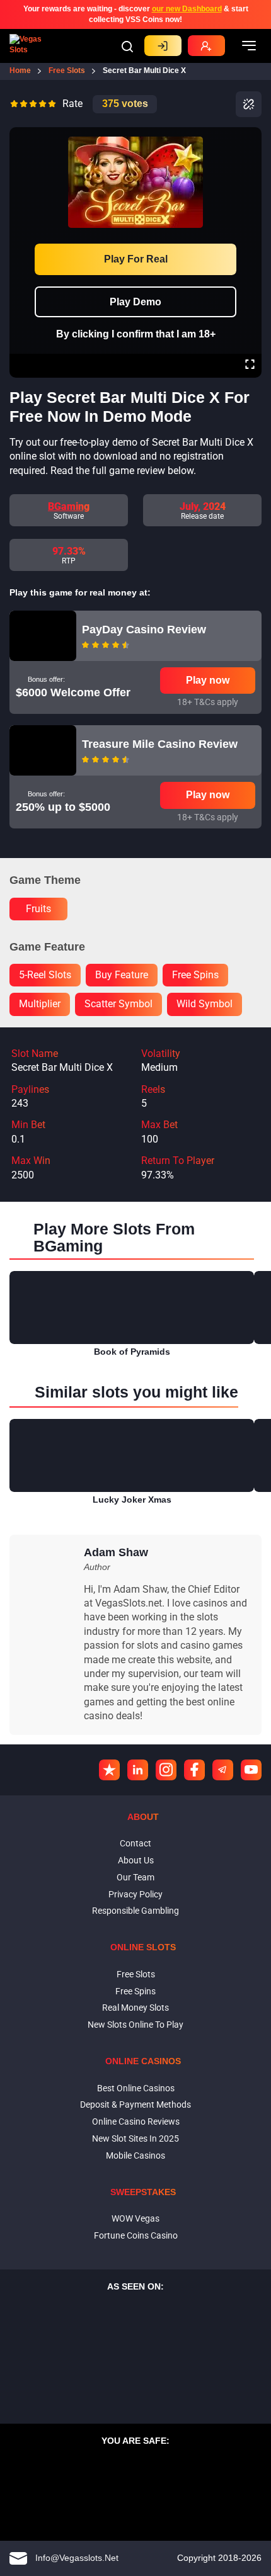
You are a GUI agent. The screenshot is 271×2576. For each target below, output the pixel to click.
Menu (249, 46)
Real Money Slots (135, 2008)
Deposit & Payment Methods (135, 2104)
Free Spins (135, 1991)
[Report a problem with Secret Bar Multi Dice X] (249, 104)
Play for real (136, 259)
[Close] (250, 136)
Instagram (166, 1770)
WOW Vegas (135, 2218)
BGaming (69, 506)
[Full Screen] (250, 366)
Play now (208, 680)
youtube (251, 1770)
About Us (136, 1860)
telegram (223, 1770)
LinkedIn (138, 1770)
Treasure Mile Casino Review (160, 744)
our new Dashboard (187, 9)
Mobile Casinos (135, 2155)
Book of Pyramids (132, 1352)
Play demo (135, 302)
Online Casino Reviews (136, 2121)
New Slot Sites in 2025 (135, 2138)
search (127, 47)
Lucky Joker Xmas (132, 1500)
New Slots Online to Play (135, 2025)
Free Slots (136, 1974)
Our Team (135, 1877)
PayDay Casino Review (144, 630)
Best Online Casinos (136, 2088)
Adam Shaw (116, 1552)
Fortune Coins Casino (136, 2235)
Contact (135, 1843)
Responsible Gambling (135, 1911)
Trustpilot (109, 1770)
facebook (194, 1770)
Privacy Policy (135, 1894)
